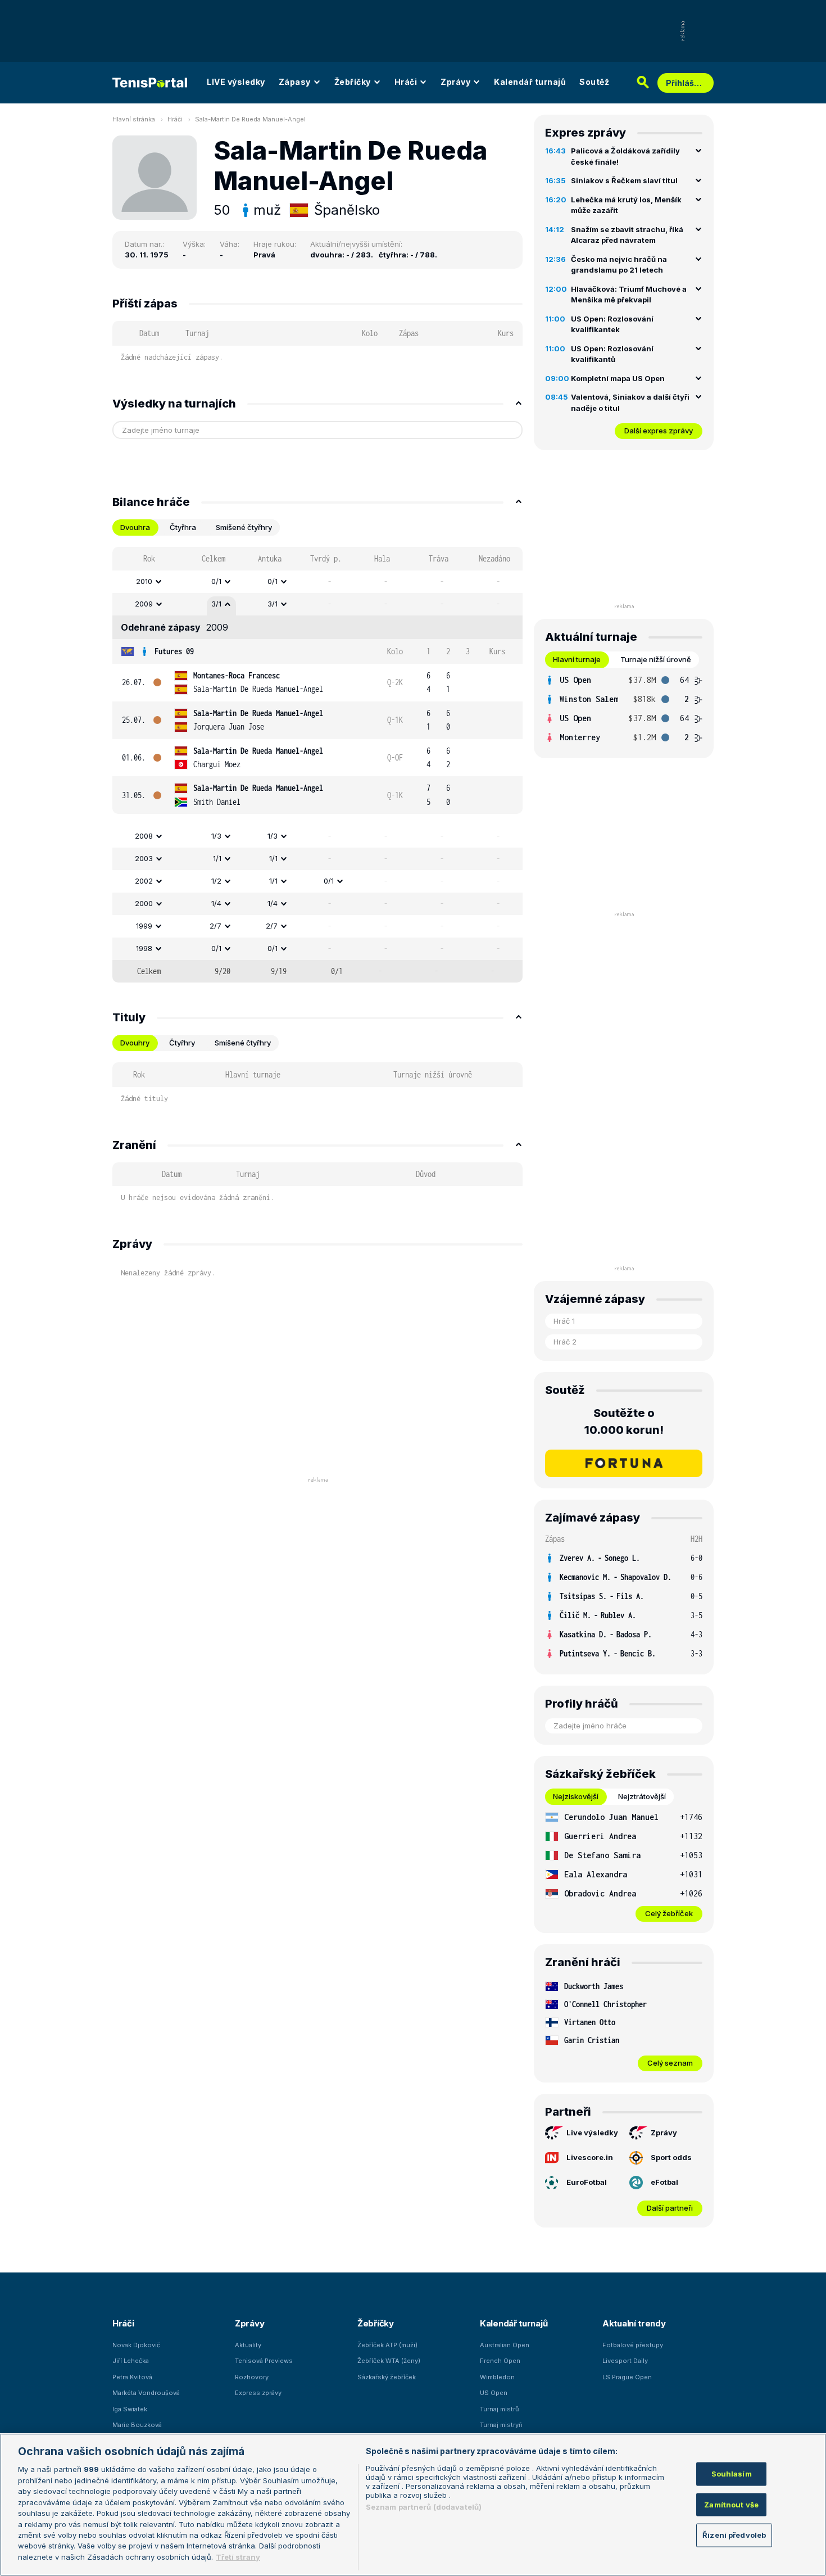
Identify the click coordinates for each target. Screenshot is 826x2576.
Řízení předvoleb (734, 2535)
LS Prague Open (627, 2377)
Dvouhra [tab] (135, 527)
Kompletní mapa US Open (618, 378)
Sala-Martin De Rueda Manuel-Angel (250, 119)
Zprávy (455, 82)
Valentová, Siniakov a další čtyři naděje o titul (630, 402)
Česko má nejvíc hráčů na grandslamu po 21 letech (619, 265)
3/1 (216, 604)
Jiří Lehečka (131, 2361)
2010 (144, 581)
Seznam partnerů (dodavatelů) (424, 2507)
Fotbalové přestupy (633, 2345)
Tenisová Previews (264, 2361)
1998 (144, 948)
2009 (144, 604)
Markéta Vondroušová (146, 2393)
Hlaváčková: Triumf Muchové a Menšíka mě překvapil (629, 295)
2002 (144, 881)
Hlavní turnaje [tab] (577, 659)
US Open (494, 2393)
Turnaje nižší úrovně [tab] (656, 659)
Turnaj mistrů (500, 2409)
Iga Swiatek (130, 2409)
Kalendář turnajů (530, 82)
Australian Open (505, 2345)
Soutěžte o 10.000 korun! (624, 1421)
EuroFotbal (587, 2182)
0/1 (216, 581)
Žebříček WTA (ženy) (389, 2361)
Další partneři (670, 2208)
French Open (500, 2361)
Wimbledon (497, 2377)
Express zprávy (258, 2393)
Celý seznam (670, 2063)
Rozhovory (252, 2377)
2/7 (215, 926)
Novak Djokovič (136, 2345)
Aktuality (248, 2345)
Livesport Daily (625, 2361)
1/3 (216, 836)
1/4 (216, 903)
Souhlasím (732, 2474)
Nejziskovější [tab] (576, 1796)
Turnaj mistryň (501, 2425)
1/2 (216, 881)
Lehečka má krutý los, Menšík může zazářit (626, 205)
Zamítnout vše (731, 2504)
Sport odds (671, 2157)
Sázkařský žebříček (387, 2377)
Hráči (406, 82)
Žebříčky (353, 82)
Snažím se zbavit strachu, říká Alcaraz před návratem (627, 235)
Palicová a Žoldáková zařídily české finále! (625, 156)
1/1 (217, 858)
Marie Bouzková (137, 2425)
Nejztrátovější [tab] (642, 1796)
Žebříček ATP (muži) (387, 2345)
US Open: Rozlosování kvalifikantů (612, 354)
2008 (144, 836)
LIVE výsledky (236, 82)
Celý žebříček (669, 1913)
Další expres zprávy (659, 431)
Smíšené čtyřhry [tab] (244, 527)
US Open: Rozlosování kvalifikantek (612, 324)
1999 (144, 926)
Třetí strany (238, 2557)
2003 (144, 858)
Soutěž (594, 82)
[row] (317, 582)
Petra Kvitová (132, 2377)
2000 (144, 903)
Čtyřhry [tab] (182, 1043)
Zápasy (295, 82)
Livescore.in (590, 2157)
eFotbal (664, 2182)
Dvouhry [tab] (135, 1043)
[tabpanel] (317, 765)
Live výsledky (592, 2133)
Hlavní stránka (134, 119)
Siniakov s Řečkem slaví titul (624, 180)
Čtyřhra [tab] (183, 527)
